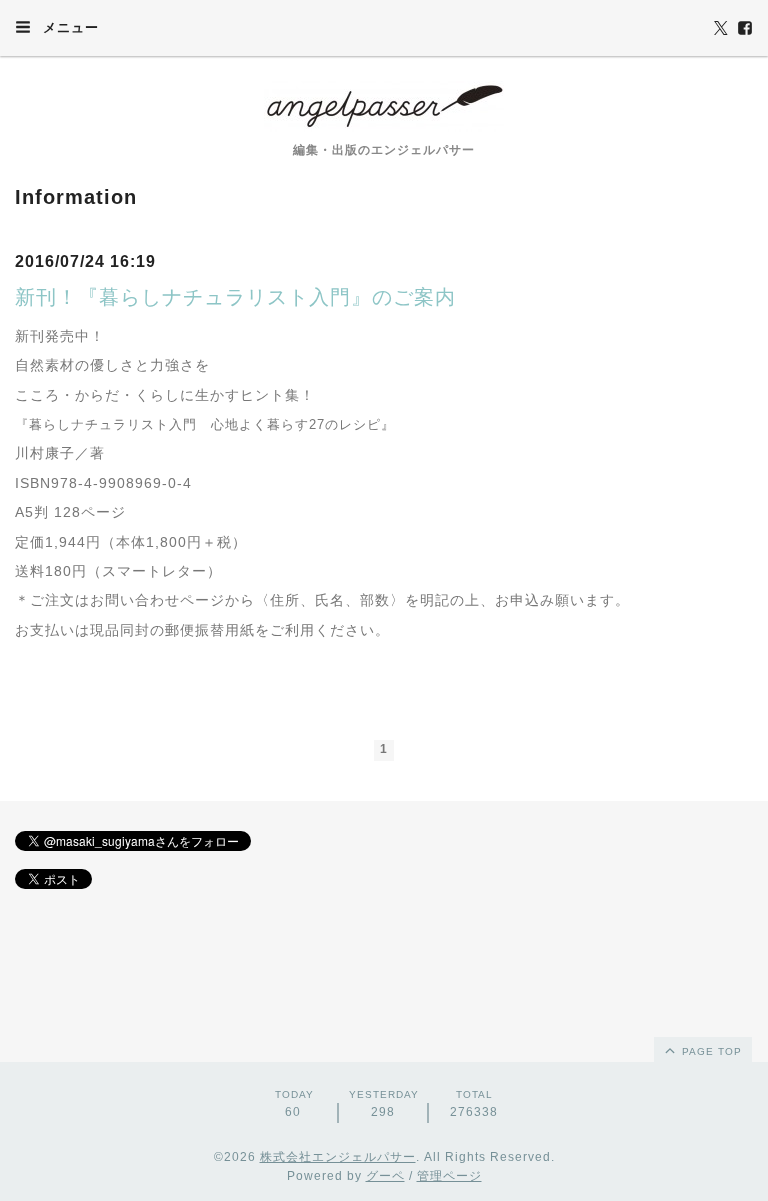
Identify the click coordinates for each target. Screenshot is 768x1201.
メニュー (68, 27)
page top (710, 1051)
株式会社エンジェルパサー (338, 1157)
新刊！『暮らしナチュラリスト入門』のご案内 (235, 297)
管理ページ (449, 1176)
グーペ (385, 1176)
